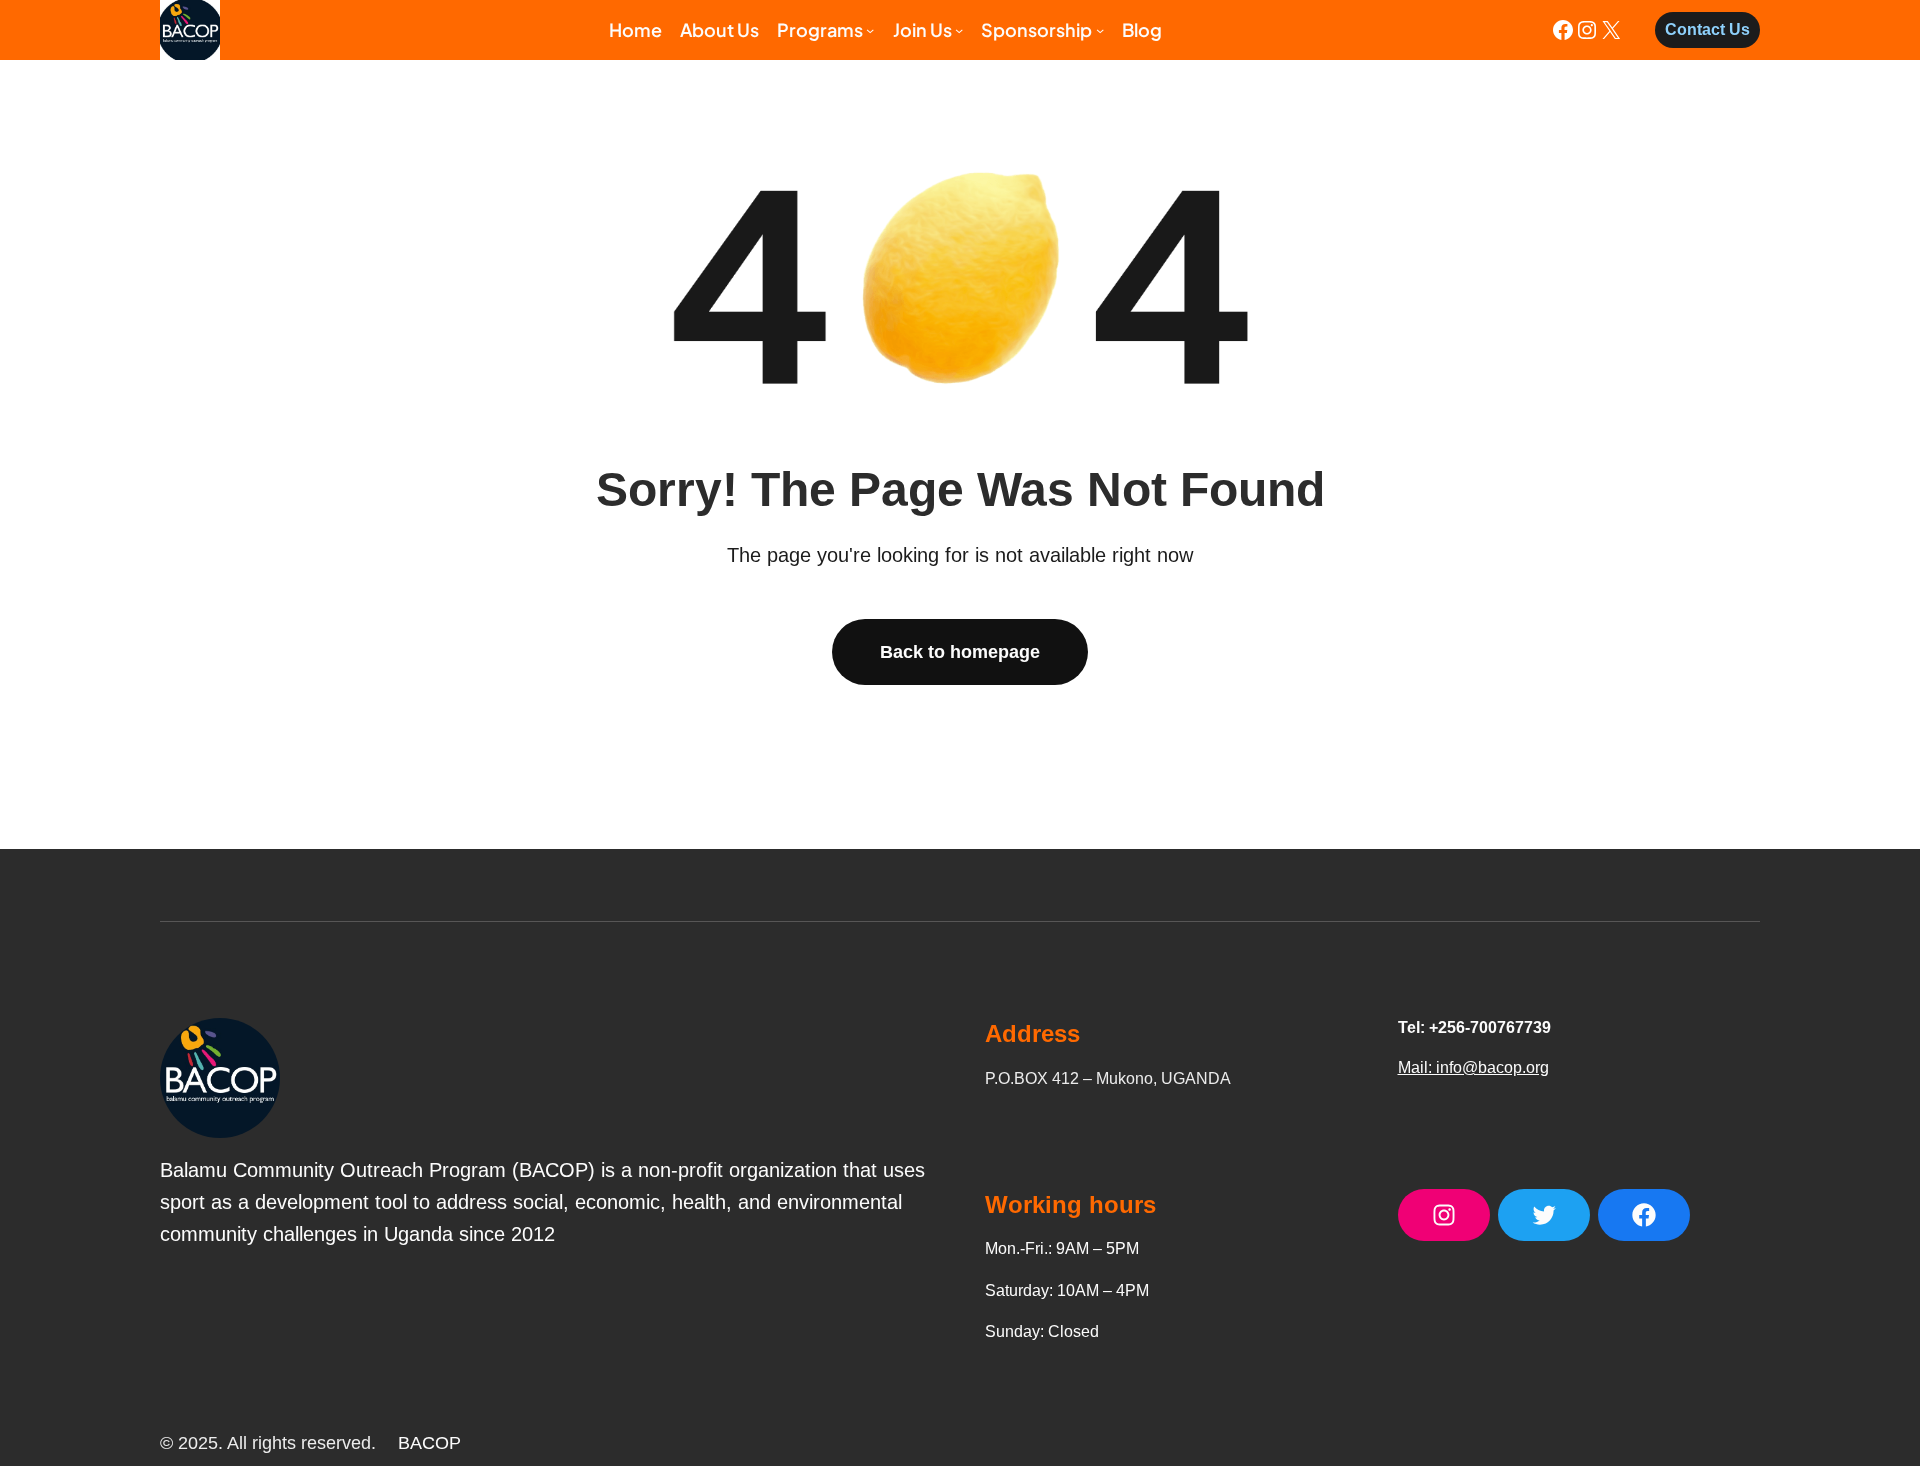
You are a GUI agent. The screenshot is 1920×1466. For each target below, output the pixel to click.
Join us (922, 29)
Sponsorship (1036, 29)
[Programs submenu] (870, 30)
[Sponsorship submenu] (1100, 30)
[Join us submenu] (959, 30)
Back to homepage (960, 652)
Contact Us (1707, 29)
